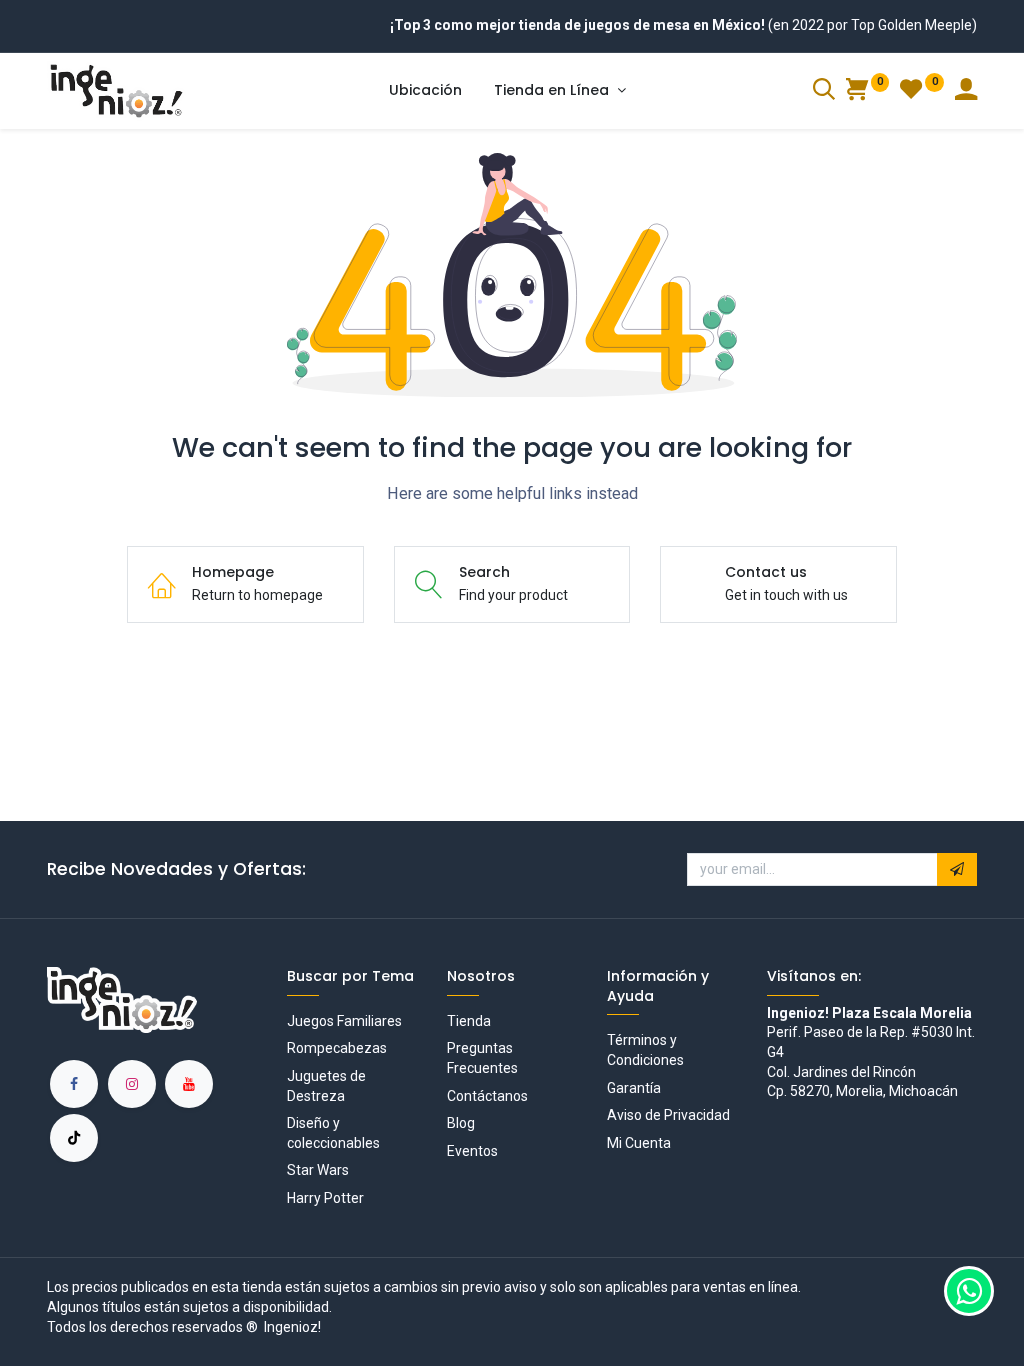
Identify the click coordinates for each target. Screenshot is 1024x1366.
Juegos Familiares (344, 1021)
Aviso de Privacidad (668, 1115)
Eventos (472, 1151)
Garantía (634, 1088)
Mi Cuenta (639, 1143)
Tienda (469, 1021)
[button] (957, 870)
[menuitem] (425, 91)
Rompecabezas (337, 1048)
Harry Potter (325, 1198)
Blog (461, 1123)
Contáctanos (487, 1096)
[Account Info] (966, 92)
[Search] (824, 92)
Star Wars (318, 1170)
